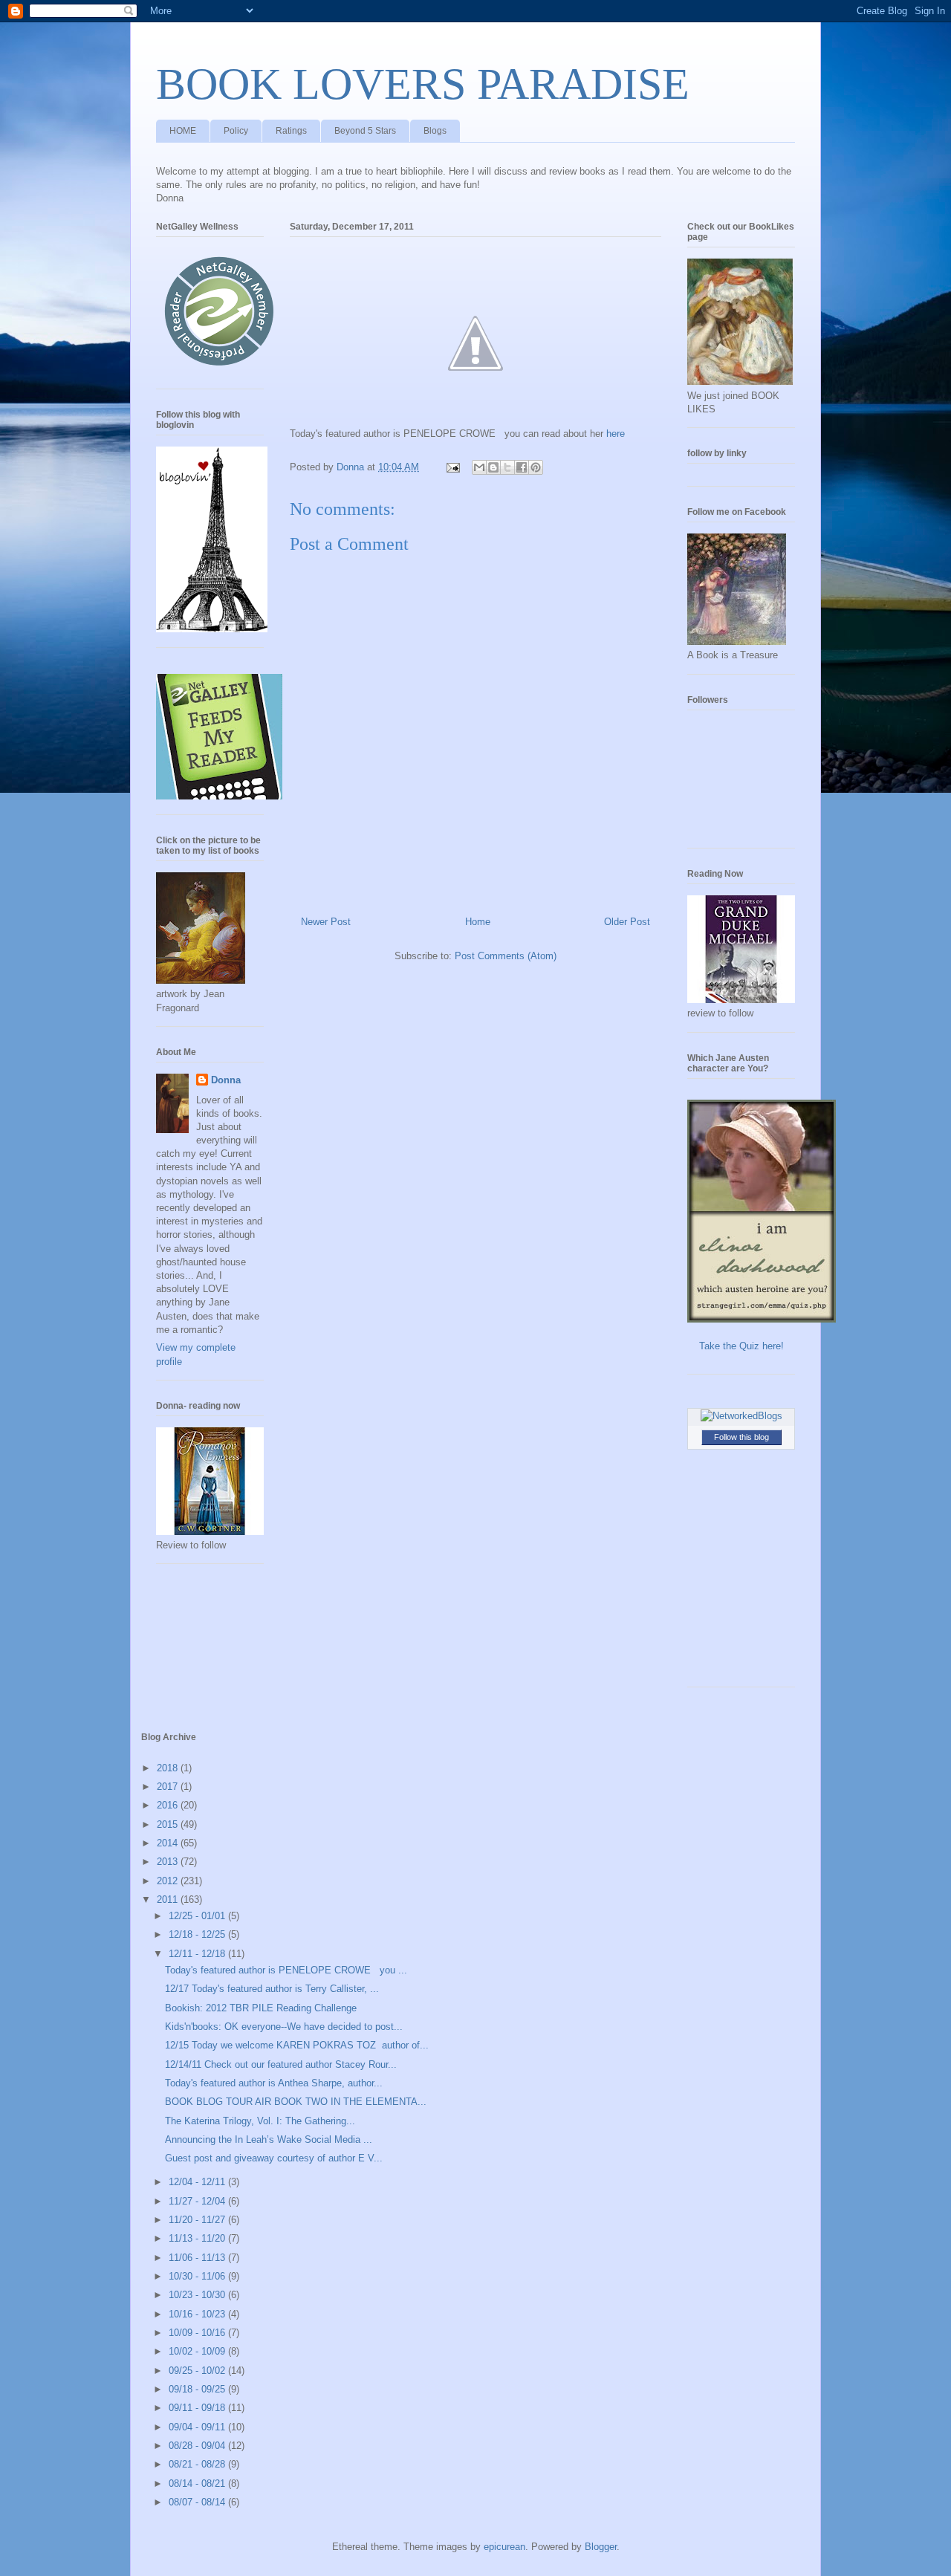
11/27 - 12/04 (198, 2201)
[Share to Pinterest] (536, 467)
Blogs (435, 131)
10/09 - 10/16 (198, 2333)
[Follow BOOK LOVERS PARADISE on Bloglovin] (212, 629)
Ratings (291, 131)
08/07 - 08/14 (198, 2502)
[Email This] (479, 467)
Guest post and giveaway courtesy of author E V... (274, 2158)
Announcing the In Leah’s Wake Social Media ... (269, 2139)
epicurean (504, 2547)
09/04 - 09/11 (198, 2427)
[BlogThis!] (493, 467)
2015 (169, 1824)
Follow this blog (741, 1437)
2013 (169, 1862)
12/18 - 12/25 (198, 1934)
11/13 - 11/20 (198, 2238)
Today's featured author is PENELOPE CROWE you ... (286, 1970)
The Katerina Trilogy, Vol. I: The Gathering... (260, 2121)
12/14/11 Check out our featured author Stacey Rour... (281, 2064)
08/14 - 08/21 (198, 2483)
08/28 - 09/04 (198, 2446)
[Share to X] (507, 467)
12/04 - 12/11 (198, 2182)
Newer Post (326, 922)
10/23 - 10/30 (198, 2295)
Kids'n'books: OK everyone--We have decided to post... (284, 2027)
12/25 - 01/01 (198, 1916)
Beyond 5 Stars (365, 131)
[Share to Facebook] (522, 467)
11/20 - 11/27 (198, 2220)
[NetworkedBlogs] (741, 1416)
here (616, 434)
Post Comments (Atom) (506, 956)
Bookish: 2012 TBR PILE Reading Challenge (261, 2008)
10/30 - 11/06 (198, 2276)
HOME (183, 131)
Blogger (601, 2547)
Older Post (627, 922)
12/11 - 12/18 (198, 1954)
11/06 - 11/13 (198, 2258)
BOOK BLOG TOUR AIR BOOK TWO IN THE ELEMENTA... (296, 2102)
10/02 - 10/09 (198, 2351)
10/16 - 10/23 (198, 2314)
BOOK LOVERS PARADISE (423, 84)
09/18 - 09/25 (198, 2389)
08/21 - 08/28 (198, 2464)
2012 (169, 1881)
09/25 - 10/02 (198, 2371)
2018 (169, 1768)
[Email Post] (452, 467)
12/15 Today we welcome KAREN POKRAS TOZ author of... (297, 2045)
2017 (169, 1787)
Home (478, 922)
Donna (226, 1080)
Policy (236, 131)
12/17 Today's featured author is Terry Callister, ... (272, 1989)
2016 (169, 1805)
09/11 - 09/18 (198, 2408)
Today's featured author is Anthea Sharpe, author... (274, 2083)
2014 (169, 1843)
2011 (169, 1899)
